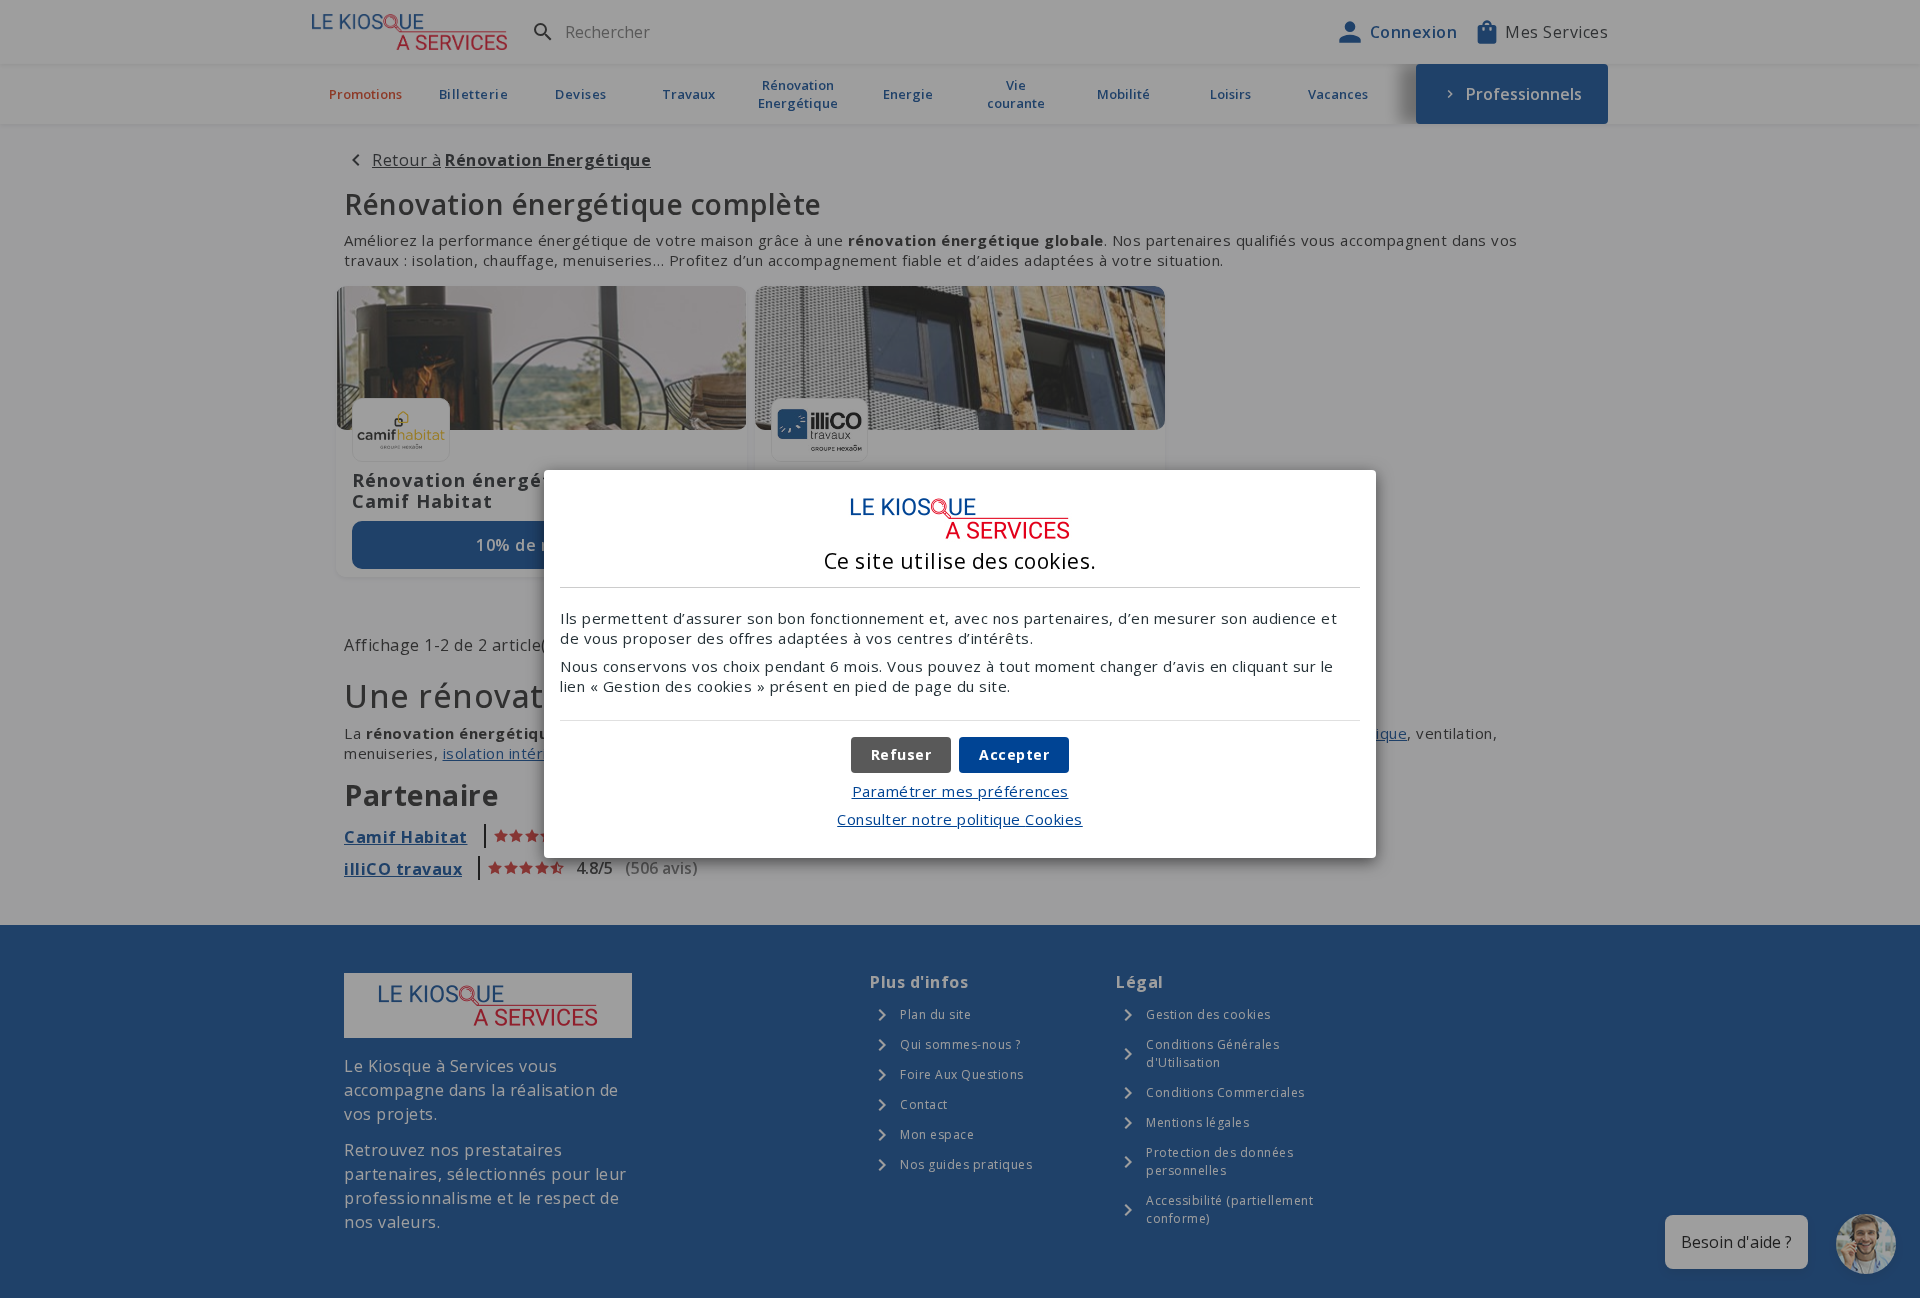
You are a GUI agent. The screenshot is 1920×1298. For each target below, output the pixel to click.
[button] (1014, 755)
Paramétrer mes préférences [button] (960, 791)
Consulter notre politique (960, 819)
